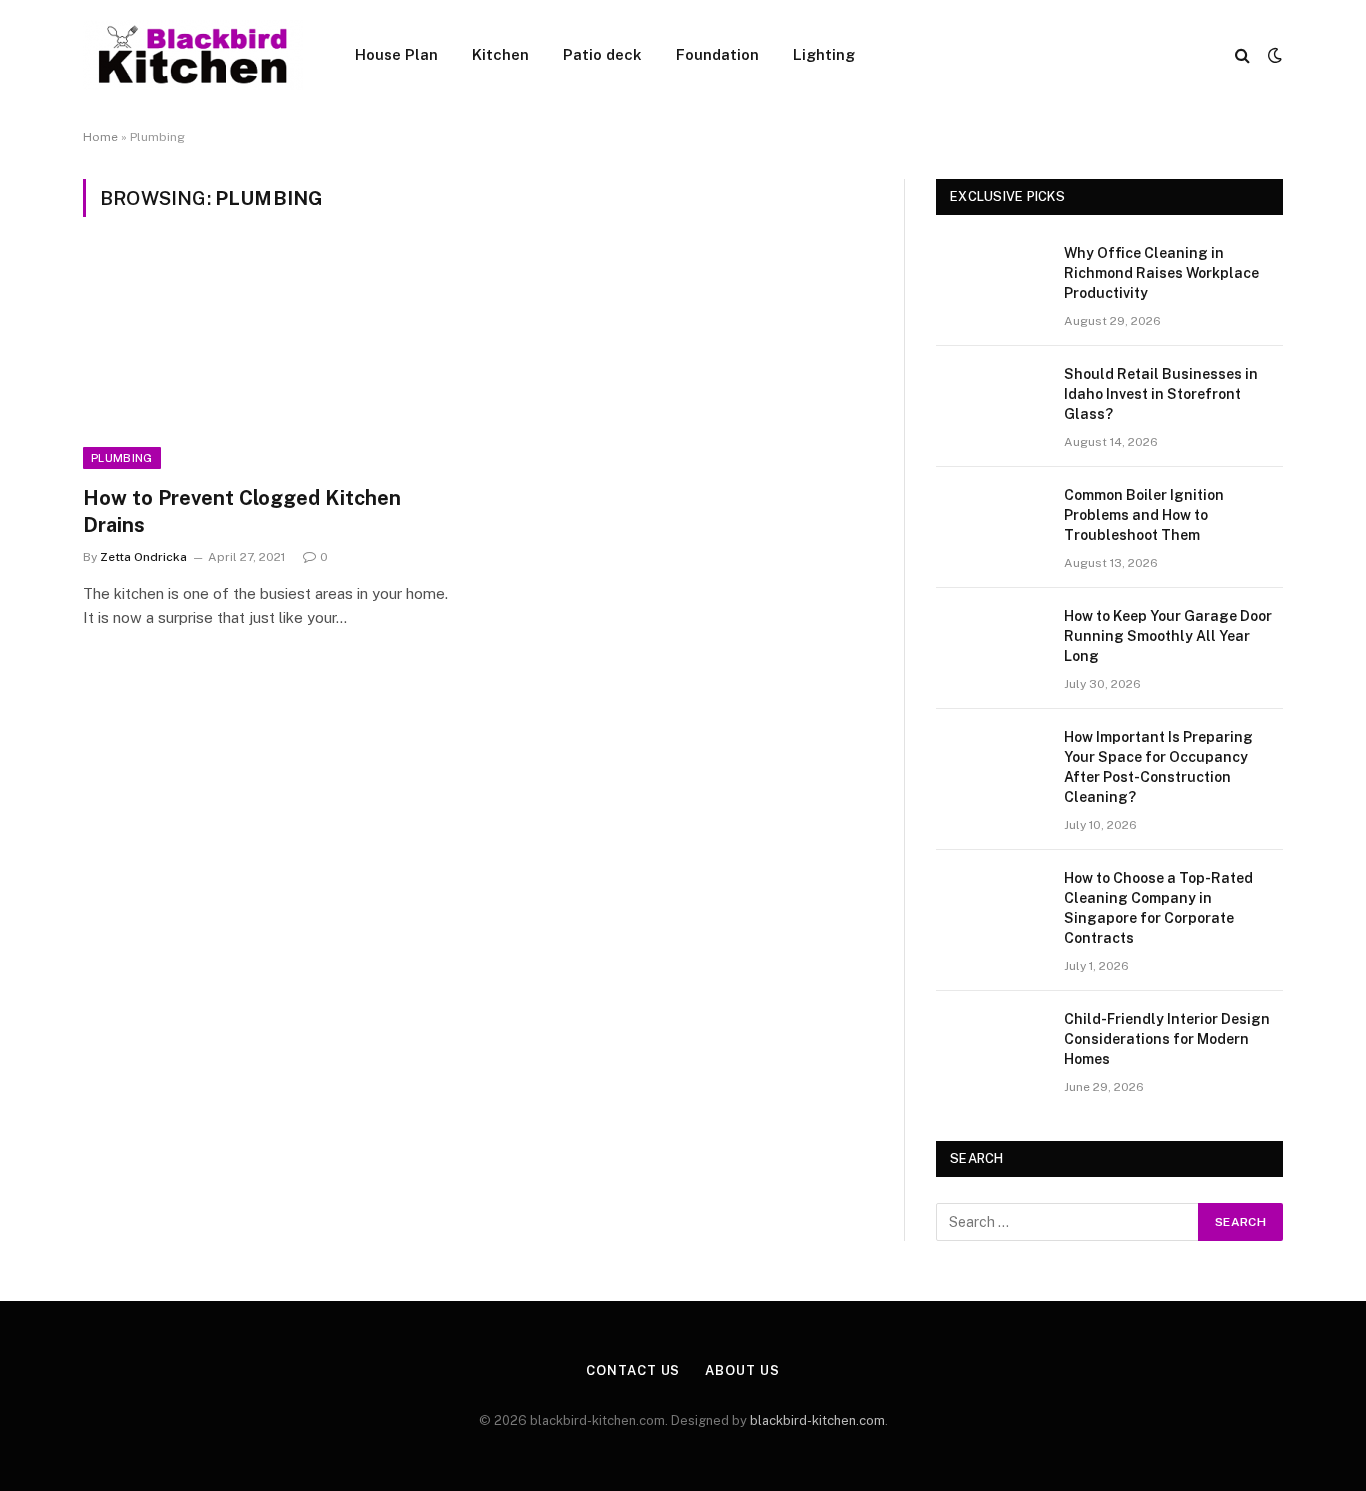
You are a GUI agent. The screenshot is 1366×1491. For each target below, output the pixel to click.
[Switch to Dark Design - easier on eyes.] (1273, 55)
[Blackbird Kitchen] (193, 55)
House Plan (396, 54)
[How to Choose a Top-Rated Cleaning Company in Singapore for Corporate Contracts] (991, 904)
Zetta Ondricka (143, 557)
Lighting (824, 54)
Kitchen (500, 54)
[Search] (1242, 55)
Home (100, 137)
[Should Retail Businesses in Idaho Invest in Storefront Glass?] (991, 400)
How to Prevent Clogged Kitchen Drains (242, 511)
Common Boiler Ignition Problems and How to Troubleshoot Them (1144, 515)
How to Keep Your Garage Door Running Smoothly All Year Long (1168, 636)
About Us (742, 1370)
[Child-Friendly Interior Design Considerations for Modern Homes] (991, 1045)
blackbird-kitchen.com (817, 1420)
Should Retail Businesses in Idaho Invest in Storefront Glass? (1161, 394)
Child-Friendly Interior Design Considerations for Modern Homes (1167, 1039)
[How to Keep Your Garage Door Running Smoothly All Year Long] (991, 642)
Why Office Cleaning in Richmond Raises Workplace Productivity (1161, 273)
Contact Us (633, 1370)
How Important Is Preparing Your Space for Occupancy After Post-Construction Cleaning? (1158, 767)
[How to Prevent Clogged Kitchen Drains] (271, 363)
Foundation (717, 54)
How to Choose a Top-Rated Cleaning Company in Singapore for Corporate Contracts (1158, 908)
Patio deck (602, 54)
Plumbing (122, 458)
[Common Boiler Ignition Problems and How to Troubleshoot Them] (991, 521)
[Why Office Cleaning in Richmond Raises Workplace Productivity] (991, 279)
